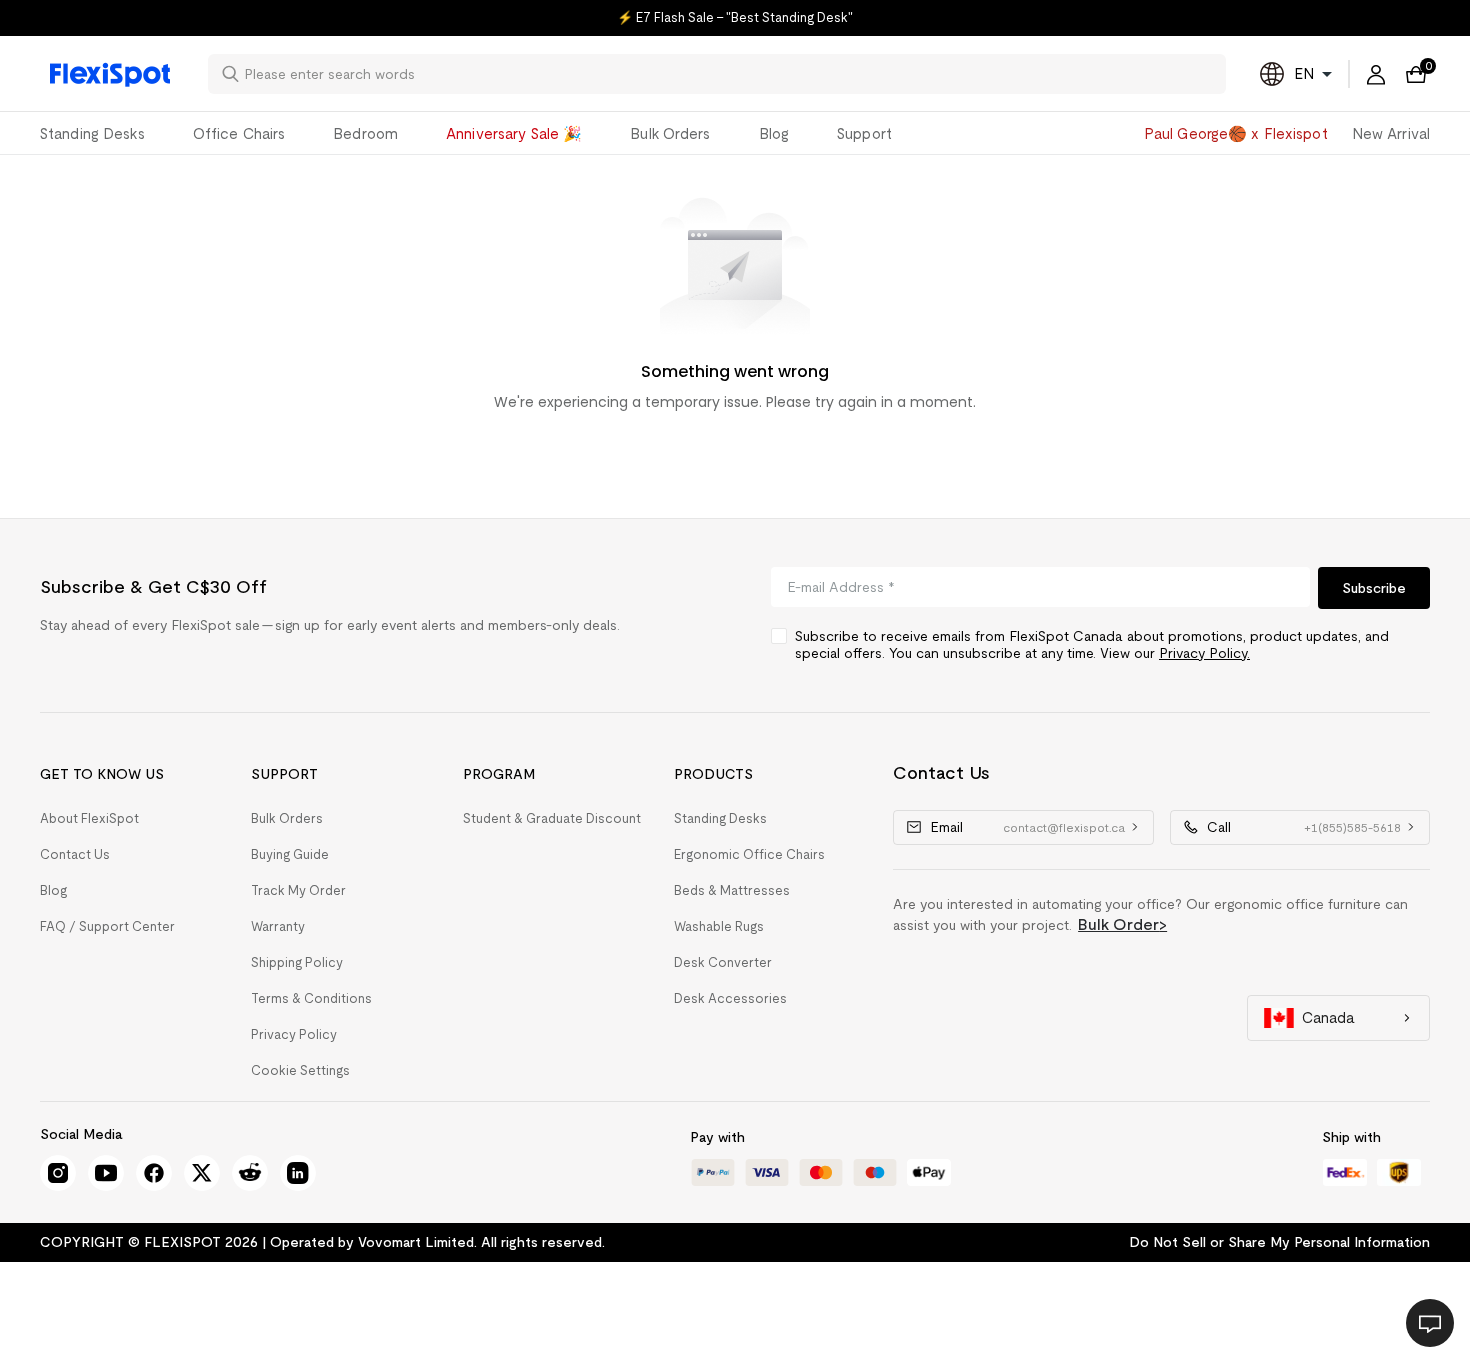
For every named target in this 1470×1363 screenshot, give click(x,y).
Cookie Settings (300, 1070)
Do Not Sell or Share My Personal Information (1279, 1242)
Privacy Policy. (1204, 653)
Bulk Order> (1122, 924)
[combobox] (729, 74)
